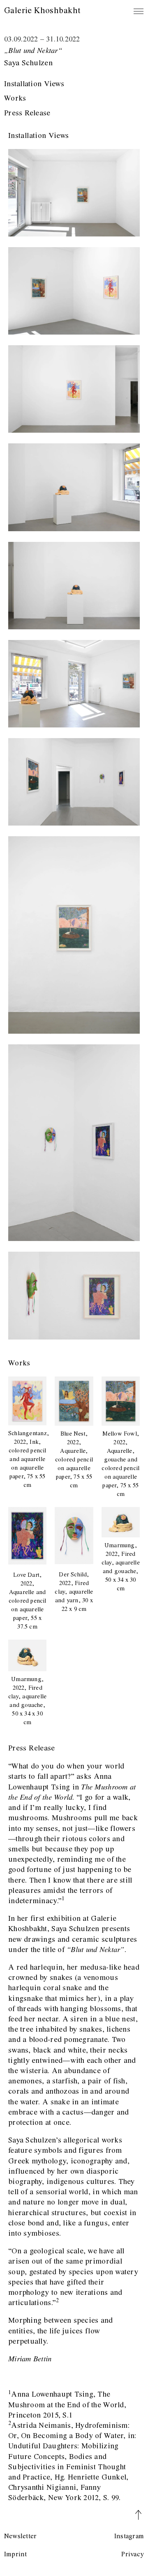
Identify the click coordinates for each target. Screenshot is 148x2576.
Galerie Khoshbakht (42, 11)
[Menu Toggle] (139, 11)
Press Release (27, 113)
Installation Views (34, 84)
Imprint (16, 2554)
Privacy (133, 2554)
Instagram (129, 2536)
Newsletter (20, 2536)
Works (15, 99)
